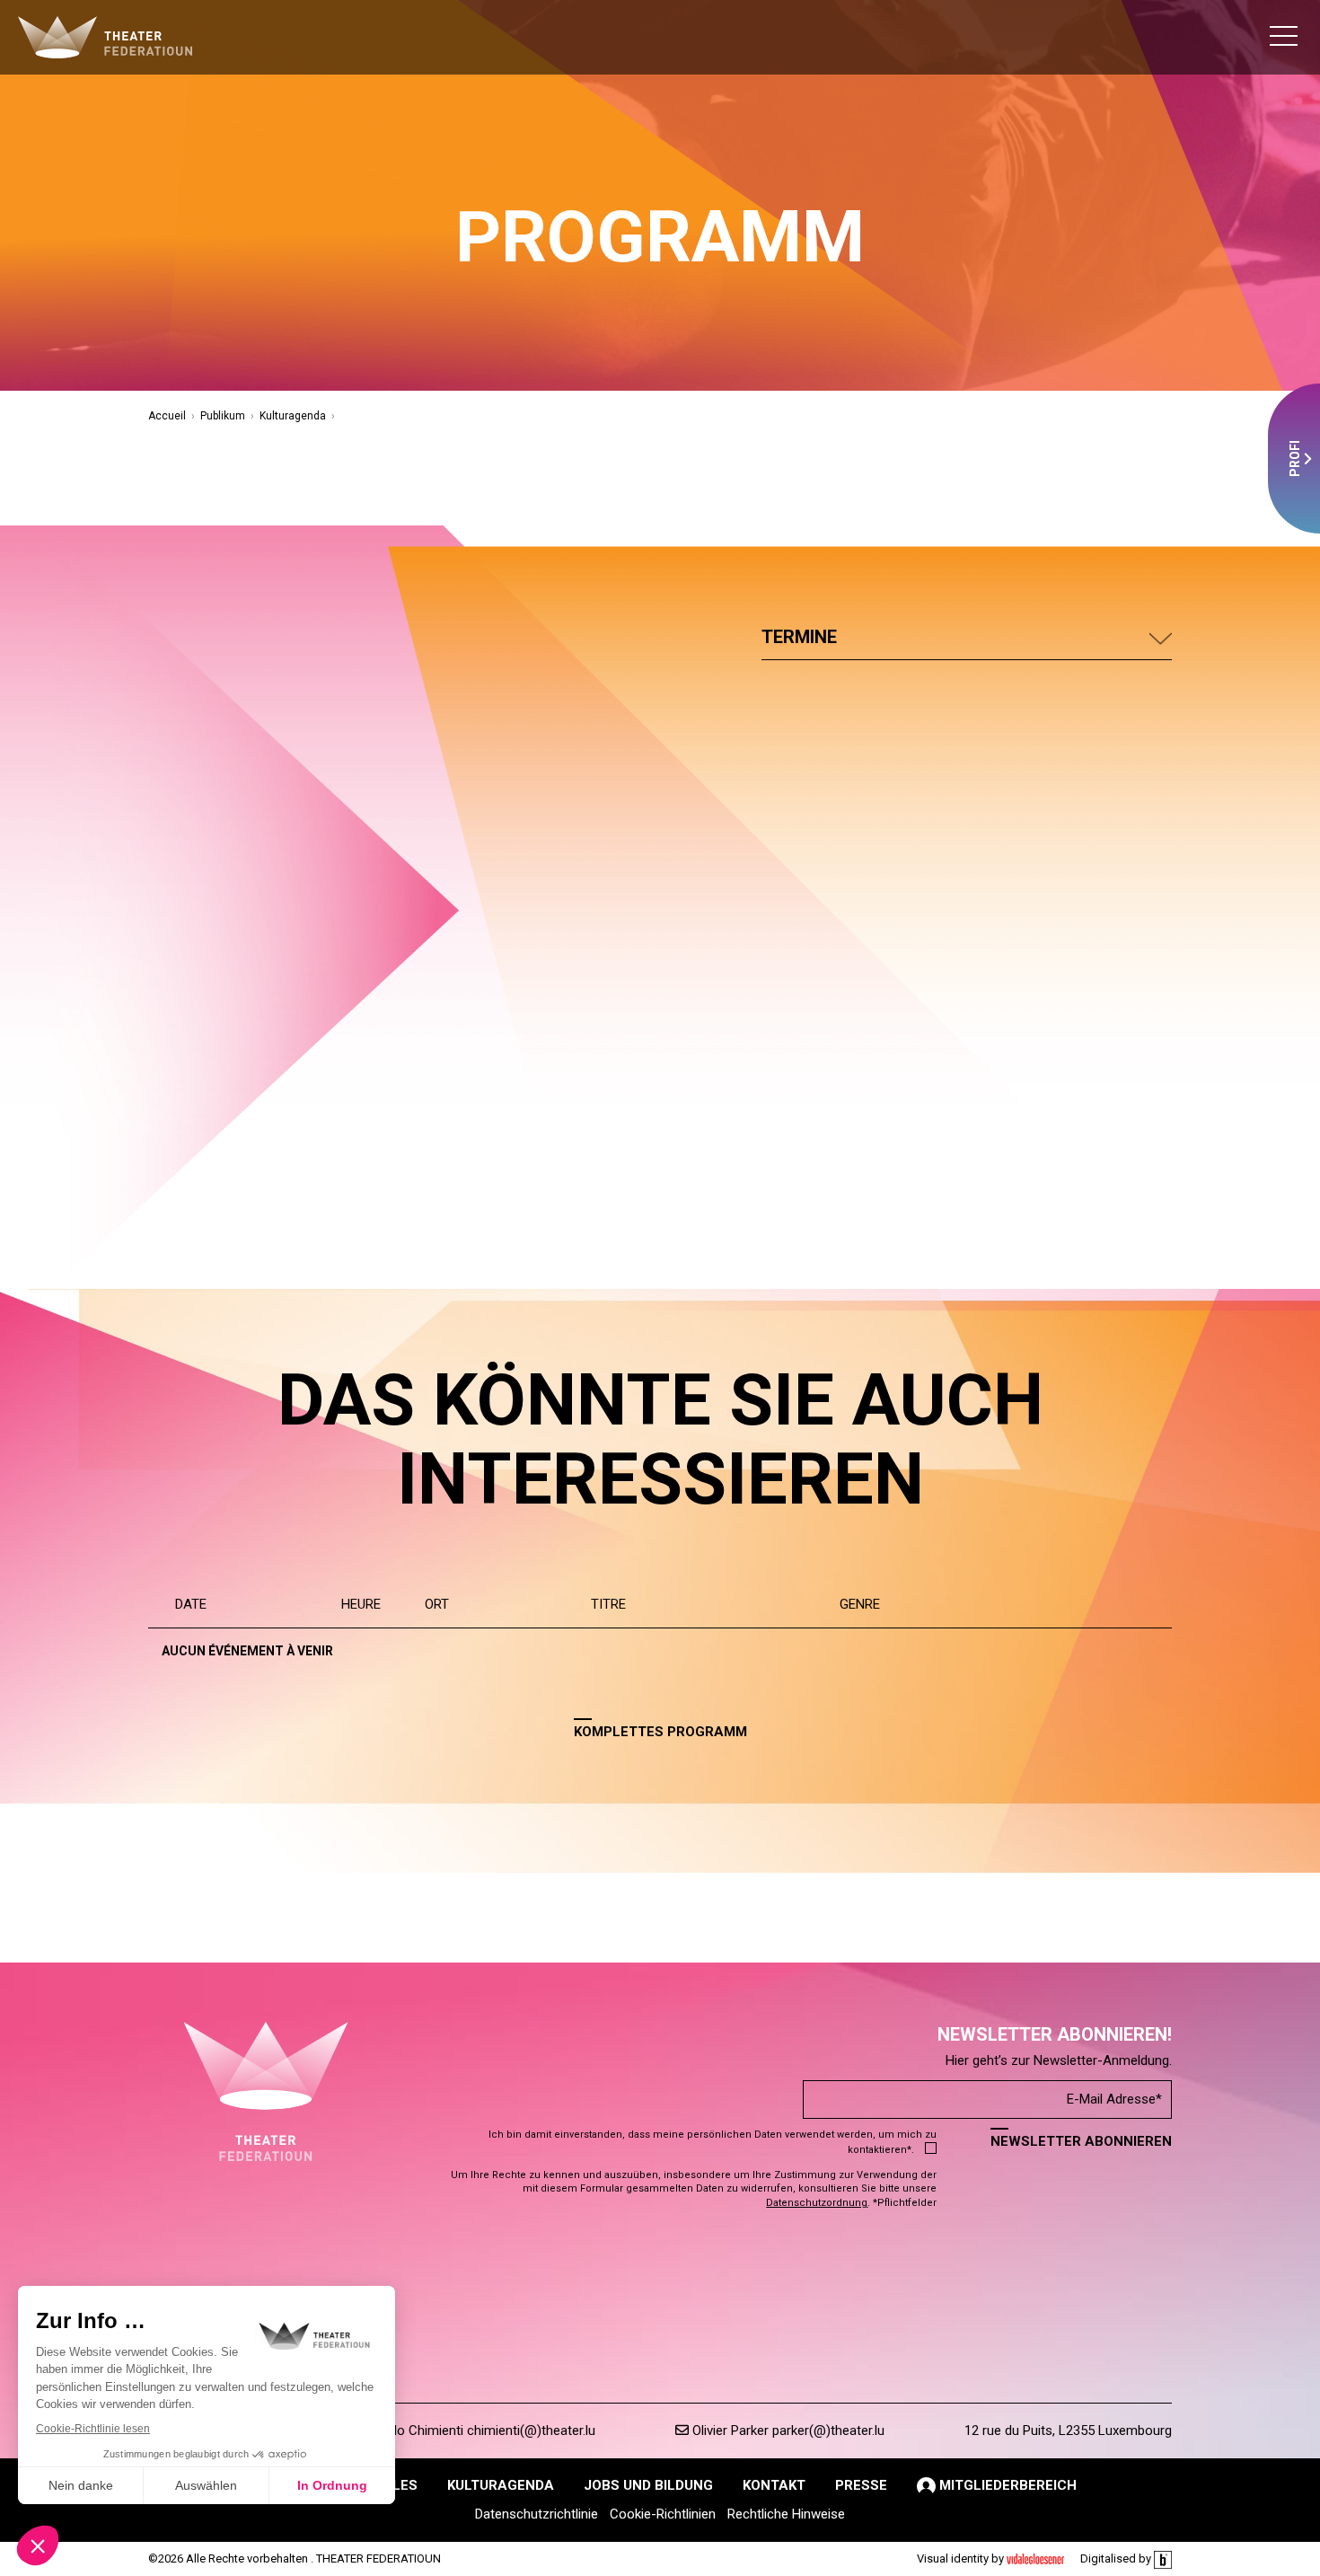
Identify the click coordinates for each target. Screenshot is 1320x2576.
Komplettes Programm (660, 1732)
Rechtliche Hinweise (786, 2514)
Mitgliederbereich (1006, 2485)
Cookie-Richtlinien (663, 2514)
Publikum (223, 416)
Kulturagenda (293, 416)
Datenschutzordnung (817, 2203)
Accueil (167, 416)
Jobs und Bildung (648, 2485)
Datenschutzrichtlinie (537, 2514)
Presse (861, 2485)
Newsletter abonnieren (1081, 2141)
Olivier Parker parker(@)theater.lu (787, 2430)
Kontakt (774, 2485)
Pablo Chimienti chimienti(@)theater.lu (482, 2430)
